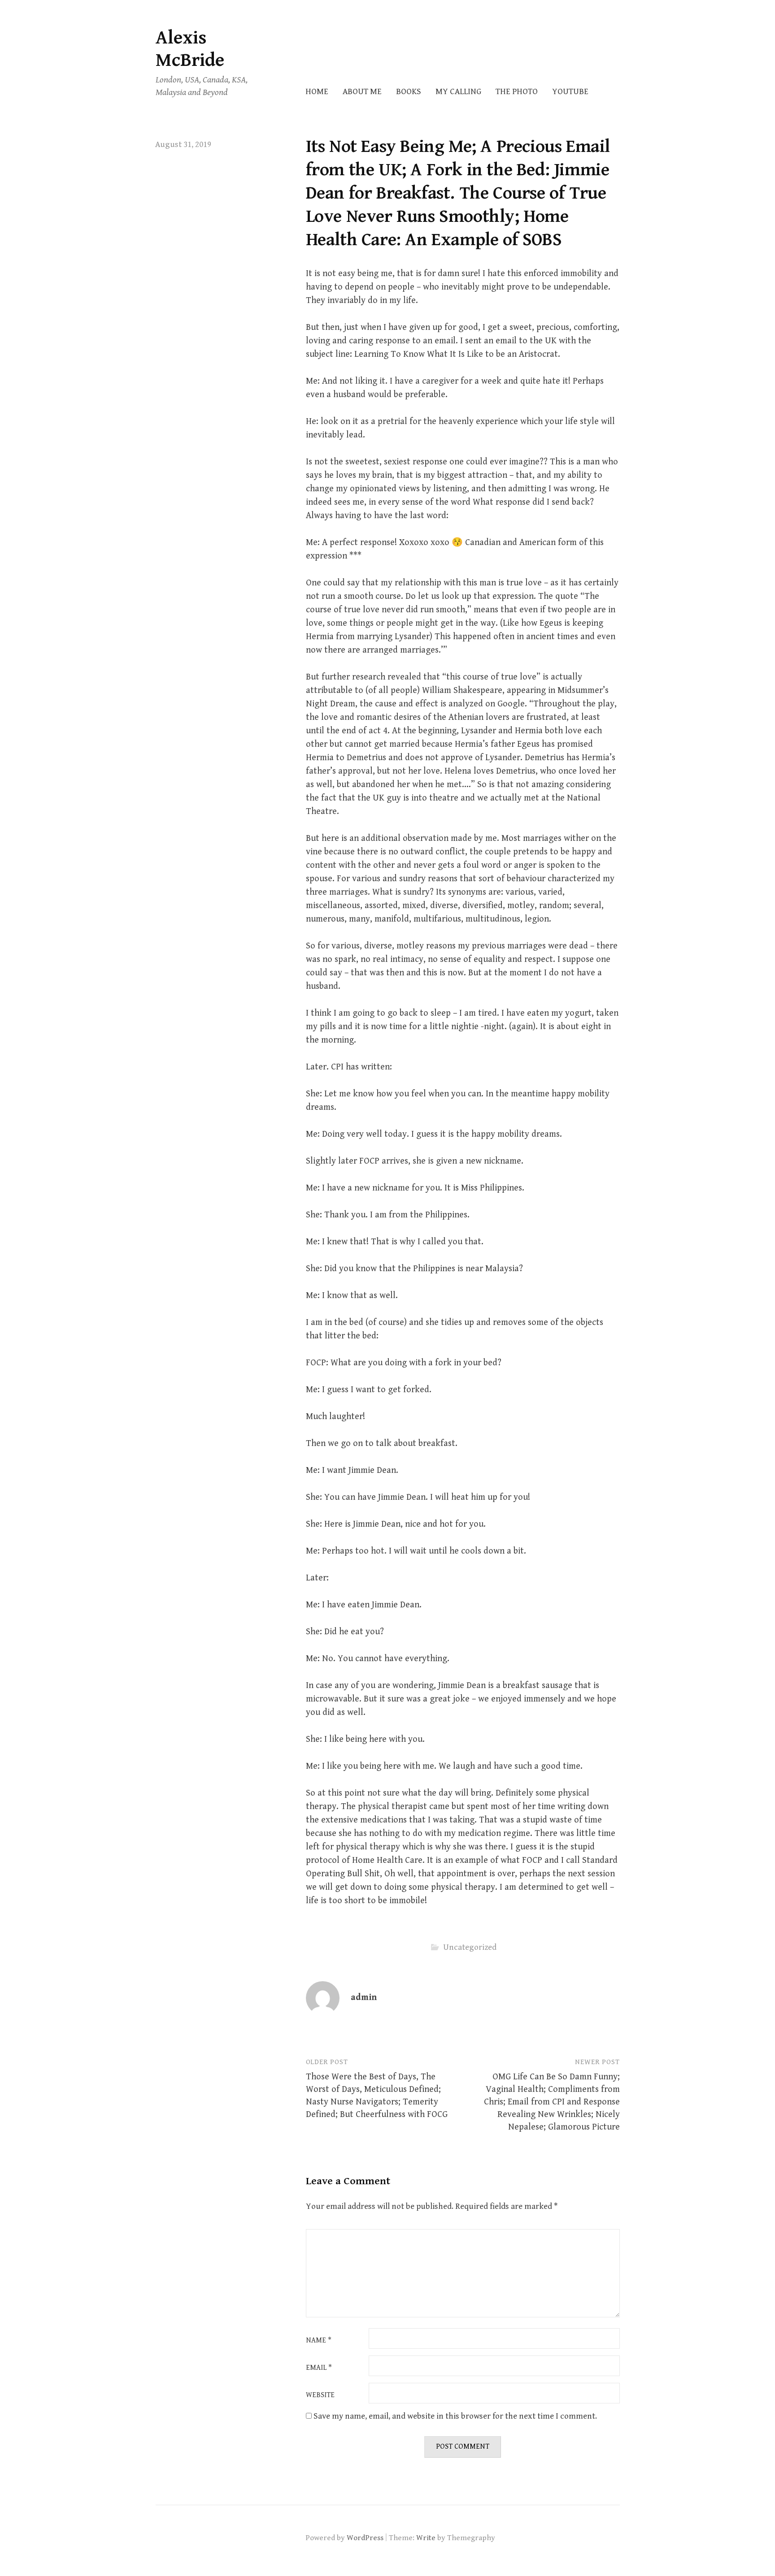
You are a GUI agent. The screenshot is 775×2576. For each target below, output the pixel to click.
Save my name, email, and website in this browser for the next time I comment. (455, 2416)
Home (317, 92)
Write (426, 2538)
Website (320, 2395)
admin (364, 1998)
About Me (362, 92)
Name (319, 2341)
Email (319, 2368)
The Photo (517, 92)
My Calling (458, 92)
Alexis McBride (190, 49)
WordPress (365, 2538)
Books (409, 92)
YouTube (570, 92)
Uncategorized (470, 1947)
